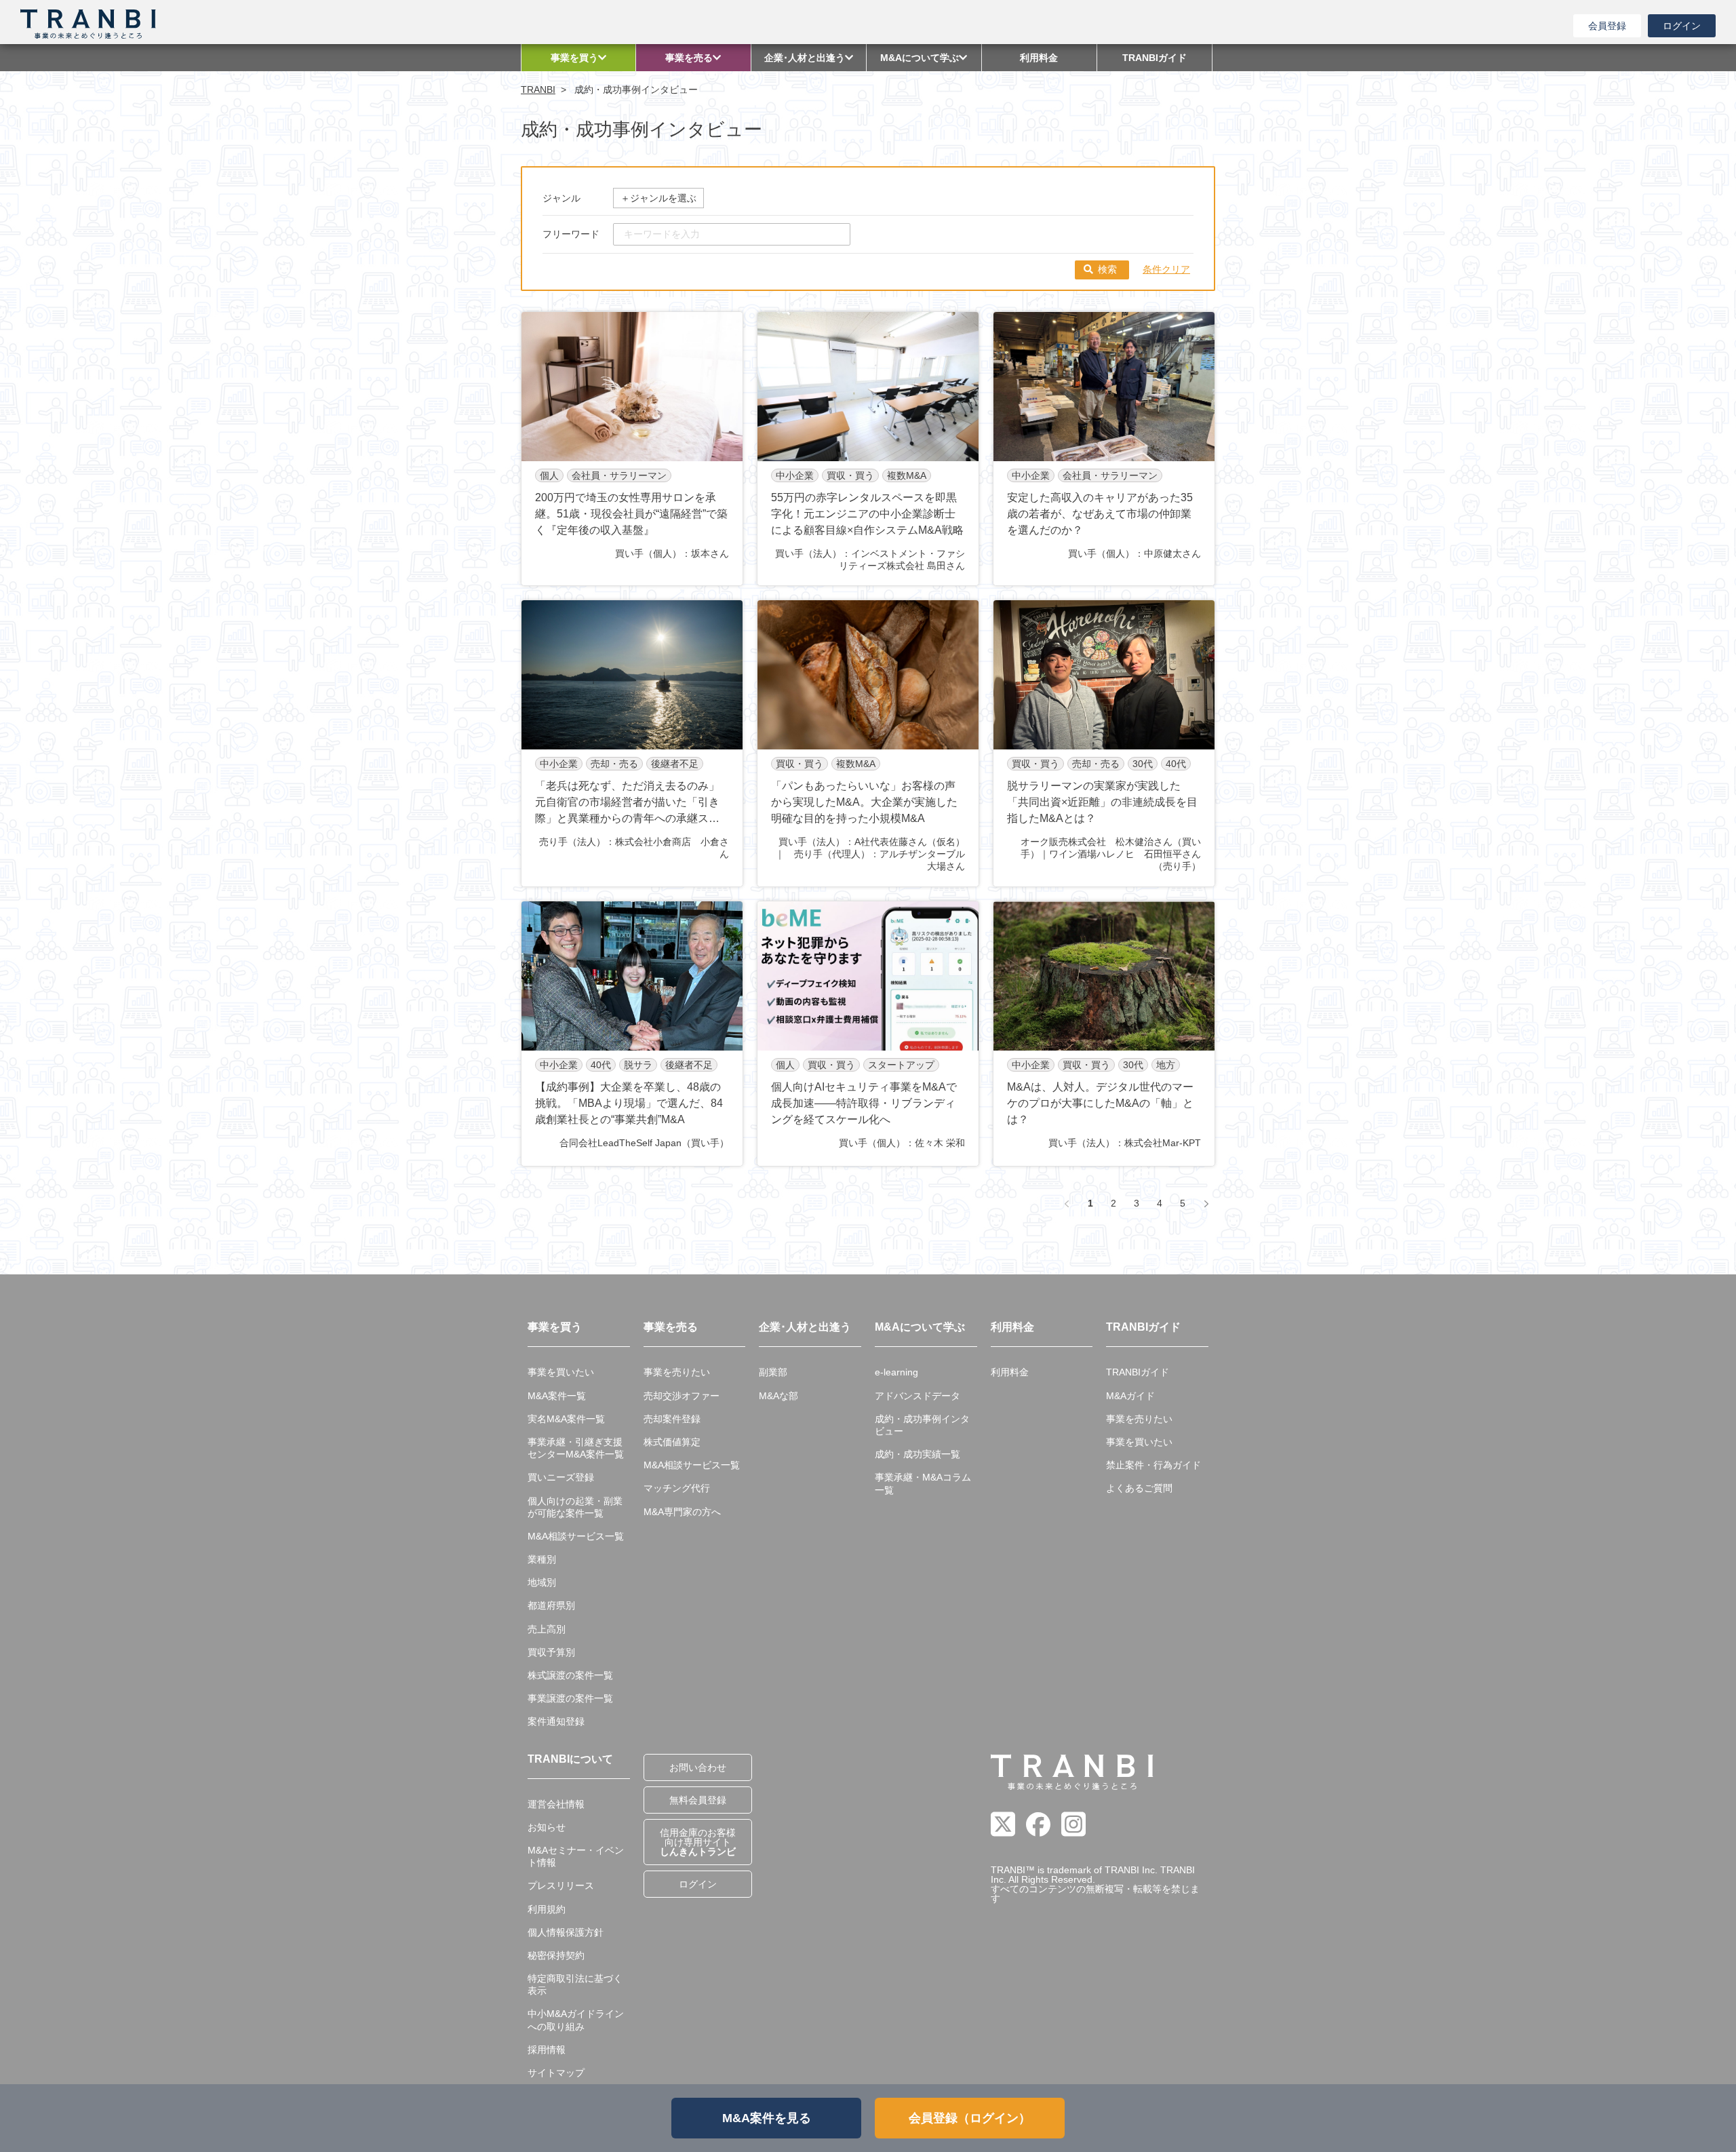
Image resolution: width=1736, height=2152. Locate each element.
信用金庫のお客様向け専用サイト (698, 1842)
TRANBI (538, 90)
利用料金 (1010, 1372)
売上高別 (547, 1629)
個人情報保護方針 (566, 1932)
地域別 (542, 1582)
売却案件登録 (672, 1419)
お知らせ (547, 1827)
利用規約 (547, 1909)
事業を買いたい (561, 1372)
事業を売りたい (677, 1372)
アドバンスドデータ (918, 1396)
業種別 (542, 1559)
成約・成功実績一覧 (918, 1454)
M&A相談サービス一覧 (576, 1536)
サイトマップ (556, 2073)
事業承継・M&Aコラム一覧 (923, 1483)
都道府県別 (551, 1605)
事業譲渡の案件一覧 (570, 1698)
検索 (1107, 269)
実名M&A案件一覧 (566, 1419)
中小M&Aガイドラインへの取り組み (576, 2020)
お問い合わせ (698, 1767)
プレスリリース (561, 1885)
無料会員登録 (698, 1800)
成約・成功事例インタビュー (922, 1425)
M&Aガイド (1130, 1396)
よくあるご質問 (1139, 1488)
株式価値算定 (672, 1442)
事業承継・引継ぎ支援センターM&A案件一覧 (576, 1448)
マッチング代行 (677, 1488)
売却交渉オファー (682, 1396)
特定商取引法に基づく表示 (575, 1984)
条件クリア (1166, 269)
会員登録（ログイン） (970, 2118)
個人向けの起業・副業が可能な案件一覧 (575, 1507)
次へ (1206, 1204)
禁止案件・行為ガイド (1153, 1465)
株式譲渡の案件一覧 (570, 1675)
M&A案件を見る (767, 2118)
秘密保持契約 (556, 1955)
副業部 (773, 1372)
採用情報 (547, 2050)
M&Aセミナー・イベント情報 (576, 1856)
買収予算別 (551, 1652)
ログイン (1682, 26)
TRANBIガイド (1138, 1372)
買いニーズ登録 (561, 1477)
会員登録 (1607, 26)
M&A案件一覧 (557, 1396)
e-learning (896, 1372)
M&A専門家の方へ (682, 1512)
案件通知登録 (556, 1721)
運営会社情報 (556, 1804)
